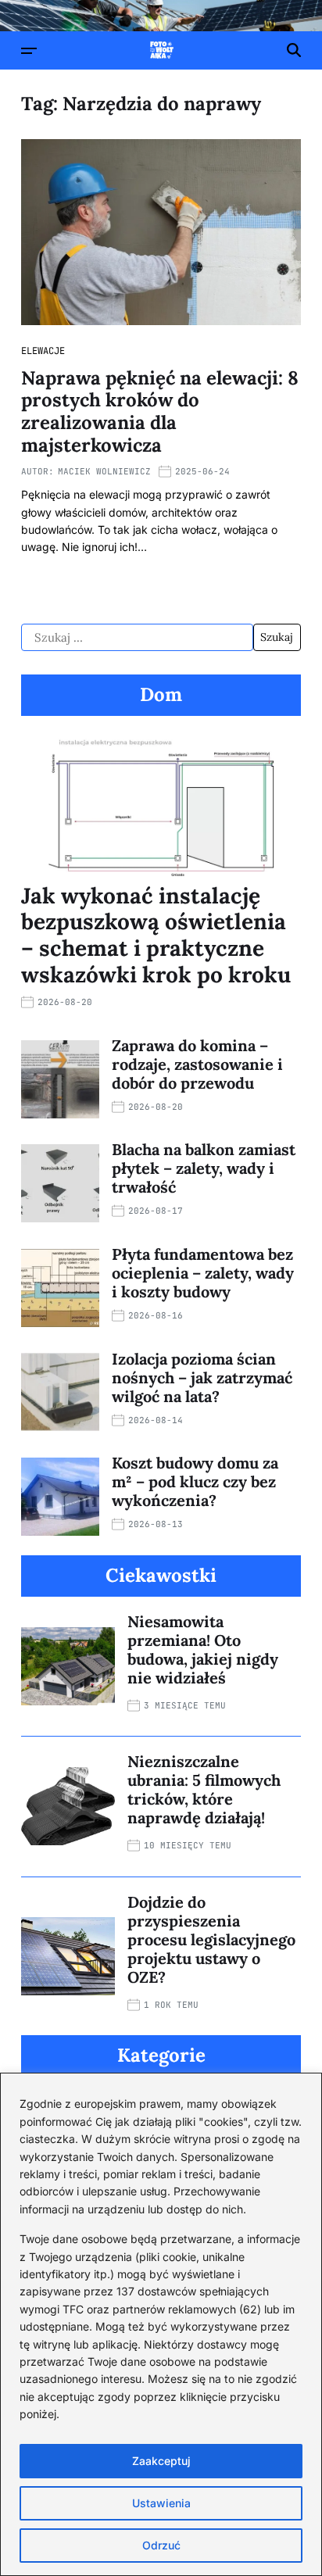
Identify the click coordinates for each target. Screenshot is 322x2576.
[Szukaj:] (137, 638)
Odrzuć (161, 2545)
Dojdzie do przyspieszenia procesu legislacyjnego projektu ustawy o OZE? (211, 1939)
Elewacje (43, 351)
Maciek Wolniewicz (104, 471)
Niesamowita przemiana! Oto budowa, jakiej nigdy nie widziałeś (203, 1649)
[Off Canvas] (29, 51)
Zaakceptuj (161, 2461)
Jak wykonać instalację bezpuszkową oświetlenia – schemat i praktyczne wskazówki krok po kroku (156, 935)
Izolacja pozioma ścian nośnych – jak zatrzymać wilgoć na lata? (202, 1377)
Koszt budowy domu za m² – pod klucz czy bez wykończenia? (195, 1481)
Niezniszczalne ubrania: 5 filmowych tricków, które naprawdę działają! (204, 1789)
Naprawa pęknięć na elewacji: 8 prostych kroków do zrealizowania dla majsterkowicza (160, 411)
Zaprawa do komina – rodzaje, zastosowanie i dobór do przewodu (197, 1064)
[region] (161, 2324)
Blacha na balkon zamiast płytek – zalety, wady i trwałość (204, 1168)
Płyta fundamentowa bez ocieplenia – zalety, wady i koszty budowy (203, 1273)
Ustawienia (161, 2503)
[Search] (294, 50)
